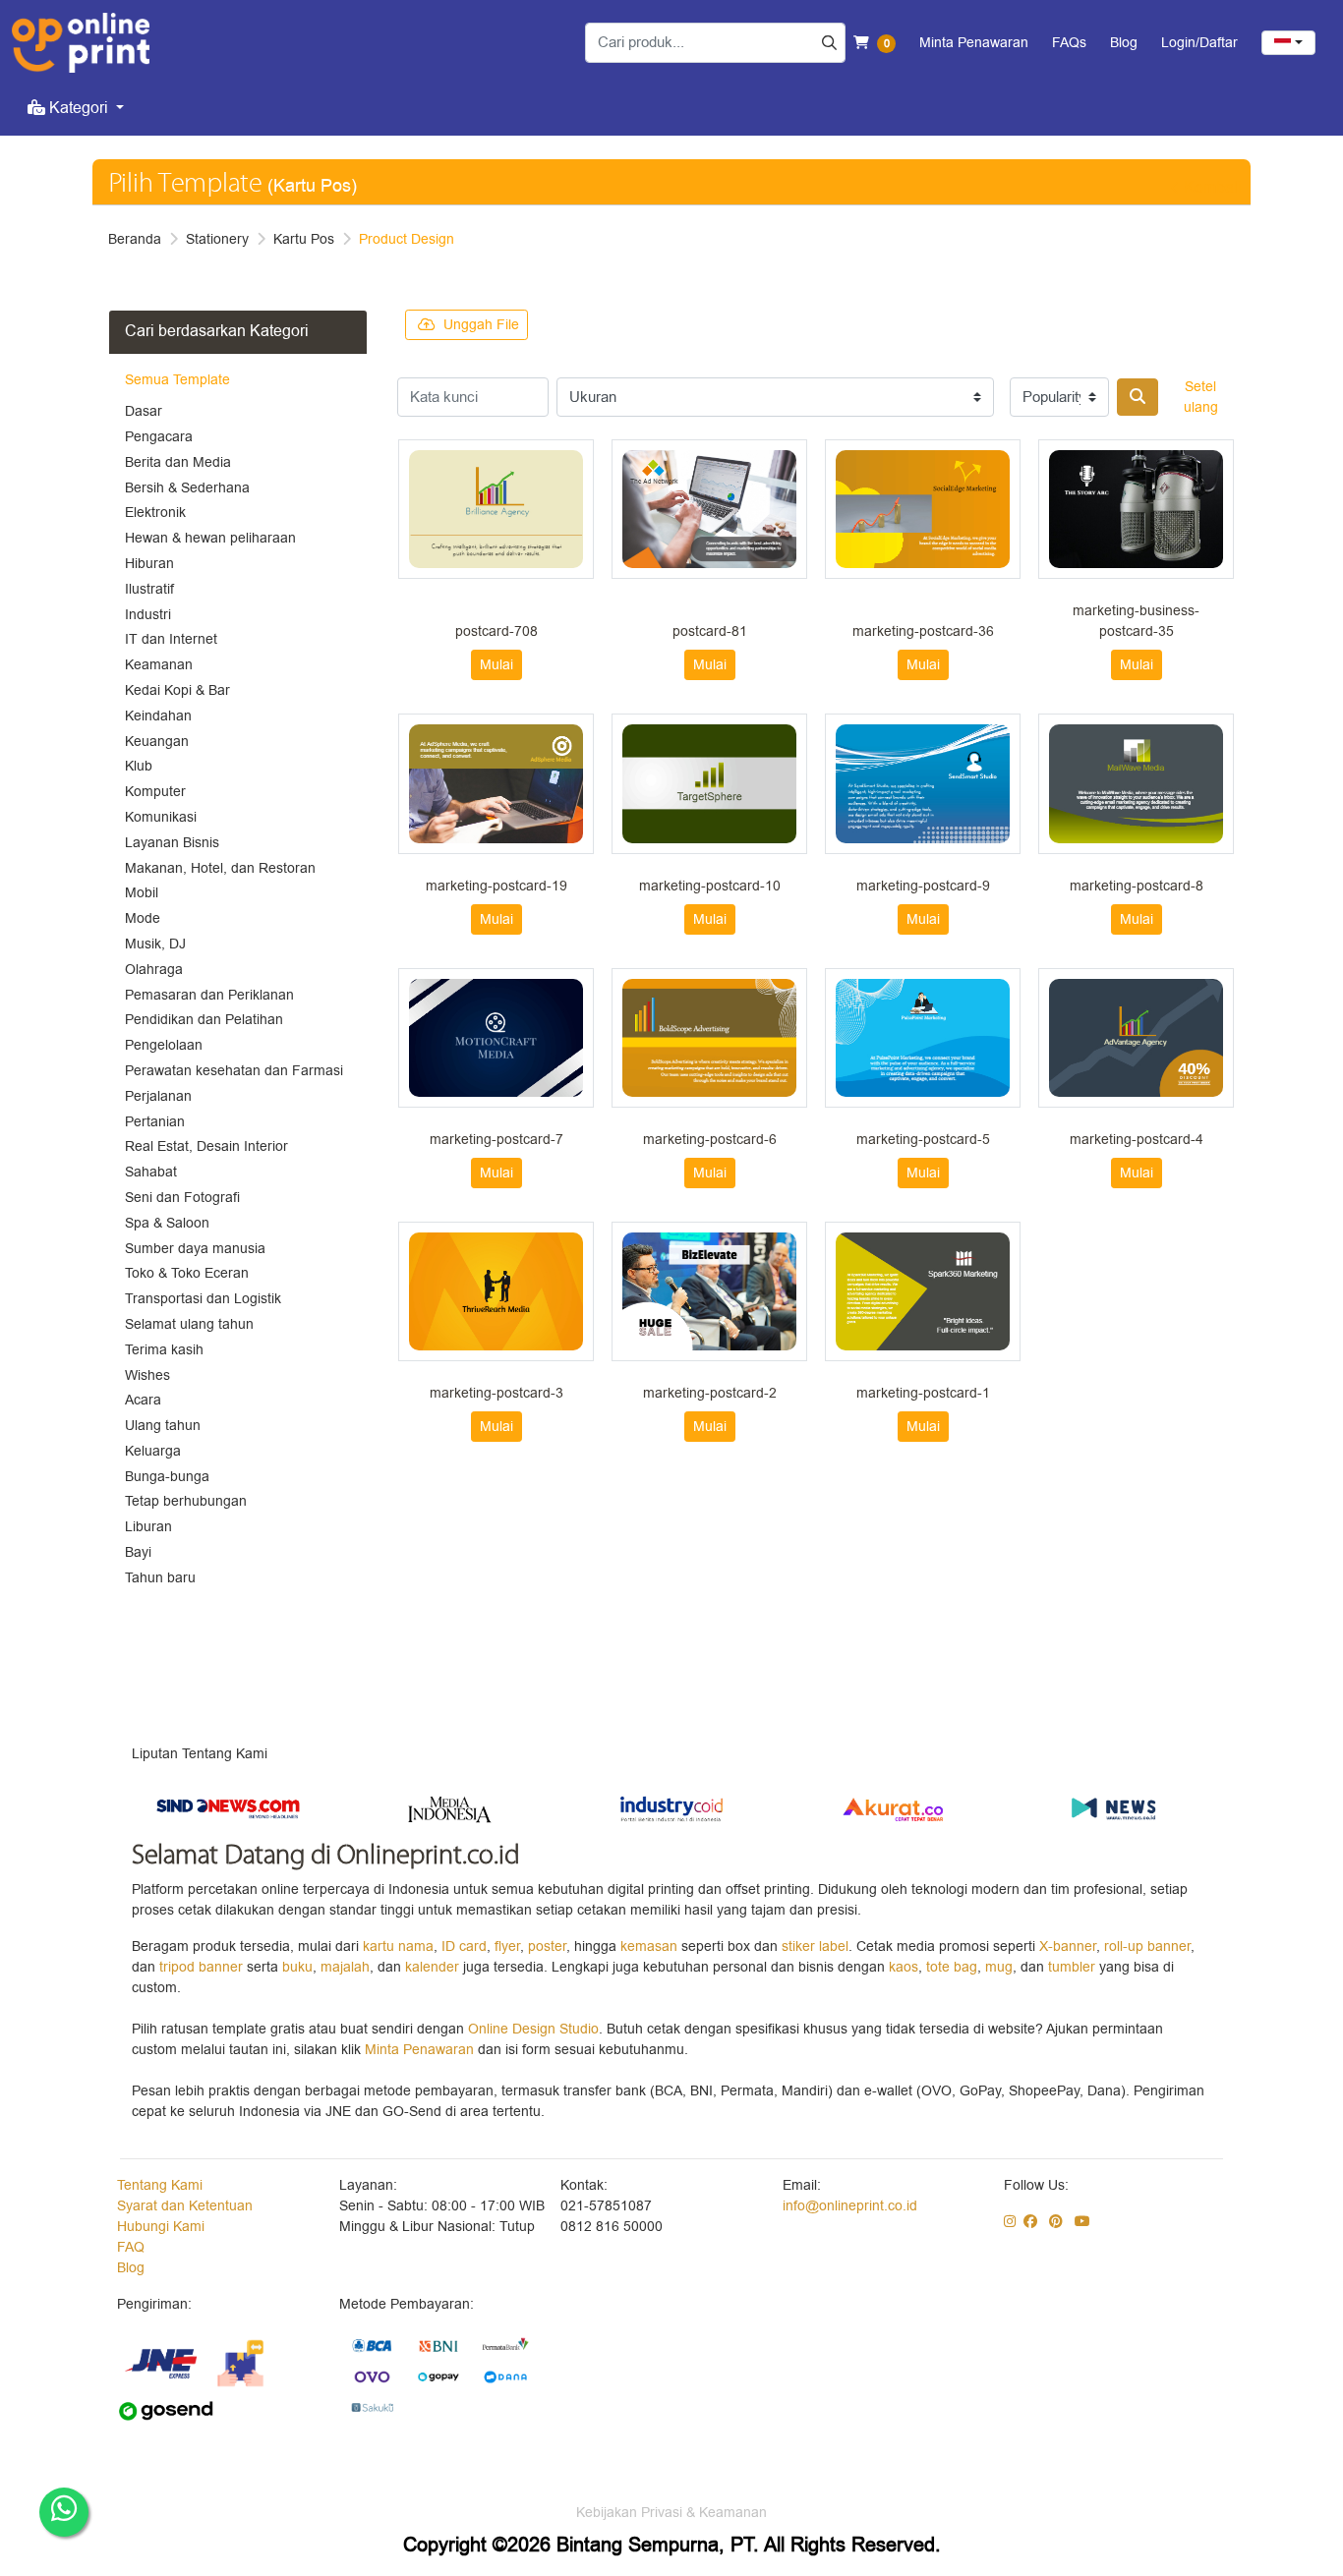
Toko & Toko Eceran (187, 1273)
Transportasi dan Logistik (203, 1299)
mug (999, 1967)
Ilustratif (149, 589)
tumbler (1074, 1967)
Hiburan (149, 564)
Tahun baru (160, 1578)
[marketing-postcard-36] (923, 509)
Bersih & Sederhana (187, 488)
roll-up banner (1147, 1946)
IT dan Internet (171, 639)
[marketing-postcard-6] (709, 1038)
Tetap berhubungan (186, 1501)
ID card (464, 1946)
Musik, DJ (155, 944)
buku (297, 1967)
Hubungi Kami (161, 2227)
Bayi (138, 1552)
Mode (143, 918)
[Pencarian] (1138, 397)
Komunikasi (161, 817)
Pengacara (159, 437)
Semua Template (177, 380)
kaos (904, 1967)
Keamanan (159, 665)
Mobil (142, 893)
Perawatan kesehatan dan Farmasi (234, 1071)
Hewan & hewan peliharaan (210, 538)
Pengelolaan (164, 1045)
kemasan (649, 1946)
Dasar (144, 411)
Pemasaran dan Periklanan (209, 995)
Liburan (148, 1527)
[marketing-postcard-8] (1136, 783)
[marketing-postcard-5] (923, 1038)
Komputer (155, 792)
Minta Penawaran (419, 2050)
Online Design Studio (533, 2029)
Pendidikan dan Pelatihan (204, 1020)
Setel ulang (1201, 397)
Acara (143, 1400)
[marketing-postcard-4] (1136, 1038)
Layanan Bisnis (172, 843)
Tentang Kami (160, 2185)
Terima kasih (164, 1350)
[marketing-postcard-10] (709, 783)
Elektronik (155, 513)
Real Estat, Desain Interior (206, 1146)
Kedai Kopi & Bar (177, 690)
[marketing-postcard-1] (923, 1291)
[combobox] (1288, 43)
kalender (434, 1967)
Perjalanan (158, 1096)
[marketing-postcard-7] (496, 1038)
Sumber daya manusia (195, 1249)
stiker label (815, 1946)
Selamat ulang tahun (189, 1324)
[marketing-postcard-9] (923, 783)
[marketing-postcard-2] (709, 1291)
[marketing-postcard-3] (496, 1291)
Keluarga (153, 1451)
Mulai (496, 665)
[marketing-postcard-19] (496, 783)
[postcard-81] (709, 509)
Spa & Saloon (167, 1223)
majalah (345, 1967)
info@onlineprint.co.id (850, 2206)
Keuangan (157, 742)
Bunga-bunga (167, 1477)
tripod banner (203, 1967)
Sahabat (151, 1172)
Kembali (1213, 188)
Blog (131, 2268)
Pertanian (155, 1122)
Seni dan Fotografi (182, 1198)
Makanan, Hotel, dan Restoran (220, 868)
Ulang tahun (163, 1426)
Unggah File (481, 325)
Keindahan (158, 716)
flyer (507, 1946)
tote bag (952, 1967)
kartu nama (398, 1946)
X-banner (1068, 1946)
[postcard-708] (496, 509)
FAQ (131, 2247)
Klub (139, 766)
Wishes (147, 1375)
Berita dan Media (178, 462)
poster (547, 1946)
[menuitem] (76, 108)
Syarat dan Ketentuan (185, 2206)
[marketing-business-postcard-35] (1136, 509)
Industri (148, 615)
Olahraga (154, 970)
